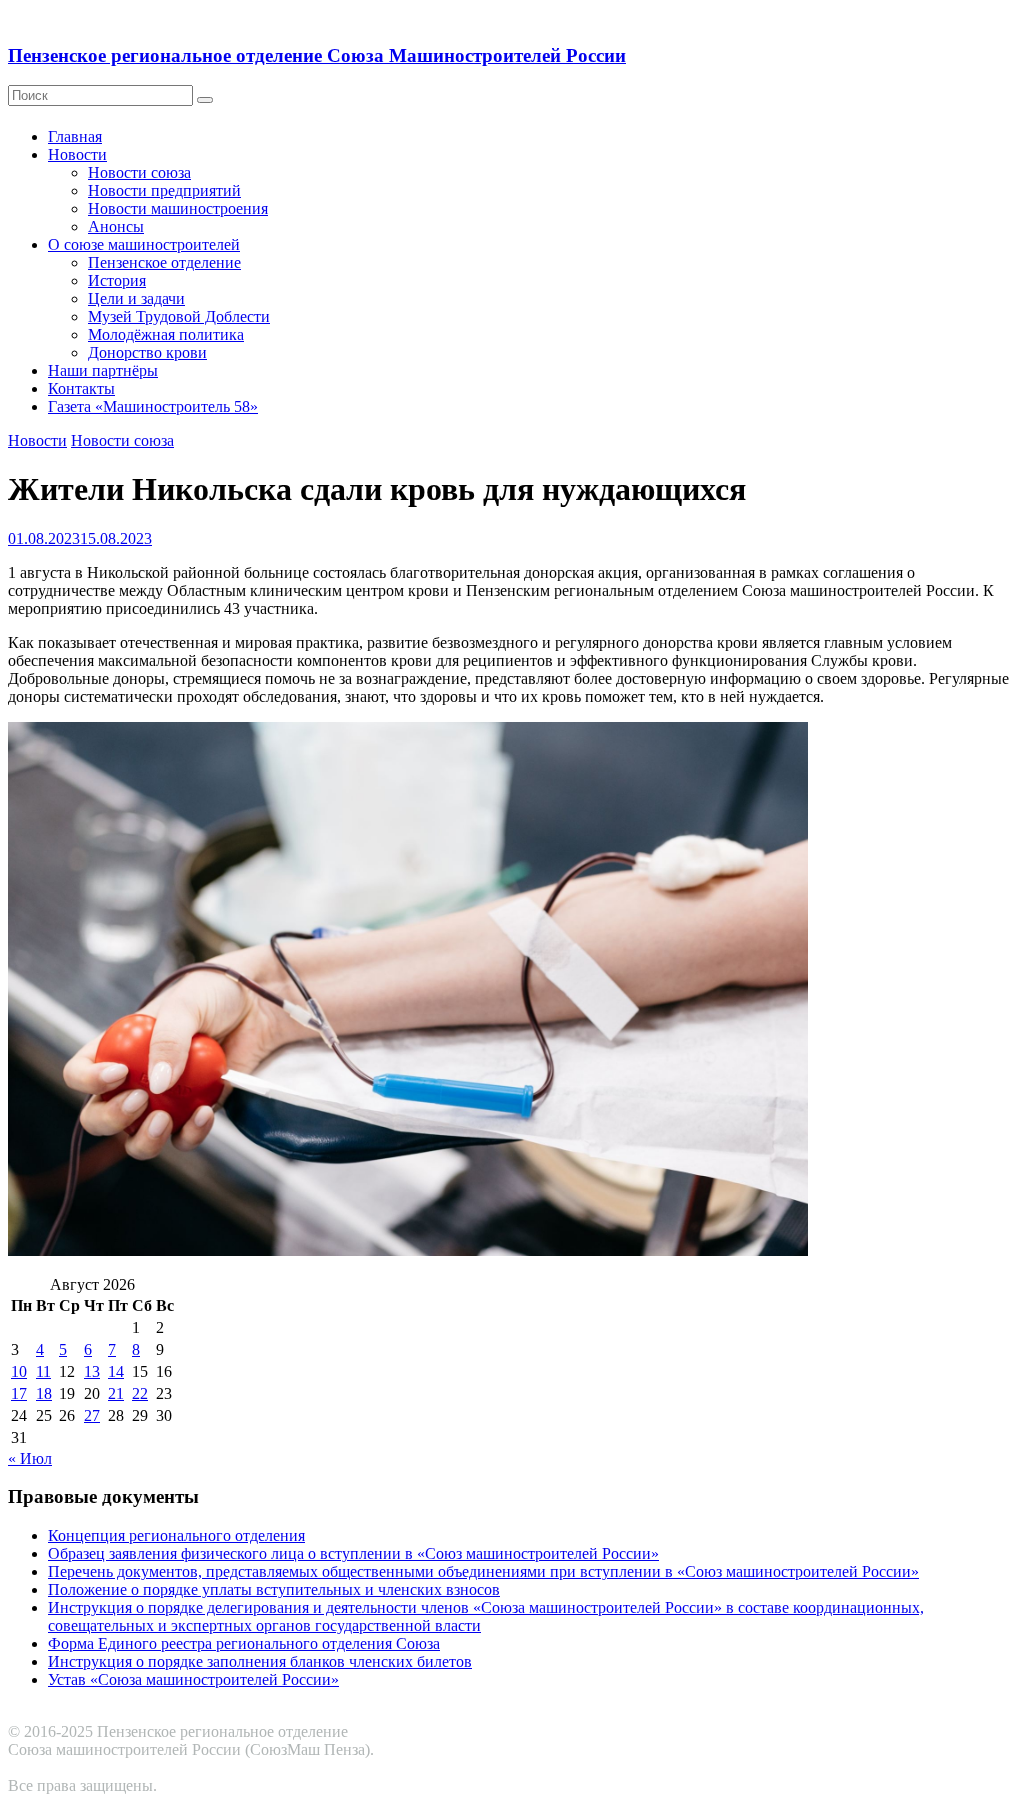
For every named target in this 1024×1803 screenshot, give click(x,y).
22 (140, 1393)
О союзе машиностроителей (144, 244)
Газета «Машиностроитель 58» (153, 406)
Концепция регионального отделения (176, 1535)
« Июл (30, 1458)
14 (116, 1371)
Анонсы (116, 226)
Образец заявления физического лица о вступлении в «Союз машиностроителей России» (353, 1553)
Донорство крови (147, 352)
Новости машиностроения (178, 208)
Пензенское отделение (164, 262)
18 (44, 1393)
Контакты (81, 388)
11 (43, 1371)
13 (92, 1371)
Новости (77, 154)
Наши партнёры (103, 370)
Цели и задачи (136, 298)
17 (19, 1393)
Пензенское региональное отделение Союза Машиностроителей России (317, 55)
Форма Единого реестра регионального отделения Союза (244, 1643)
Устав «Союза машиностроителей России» (193, 1679)
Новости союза (139, 172)
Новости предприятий (164, 190)
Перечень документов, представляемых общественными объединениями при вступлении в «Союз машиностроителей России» (483, 1571)
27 (92, 1415)
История (117, 280)
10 (19, 1371)
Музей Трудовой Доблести (179, 316)
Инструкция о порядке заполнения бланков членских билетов (260, 1661)
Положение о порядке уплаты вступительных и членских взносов (274, 1589)
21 (116, 1393)
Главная (75, 136)
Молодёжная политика (166, 334)
